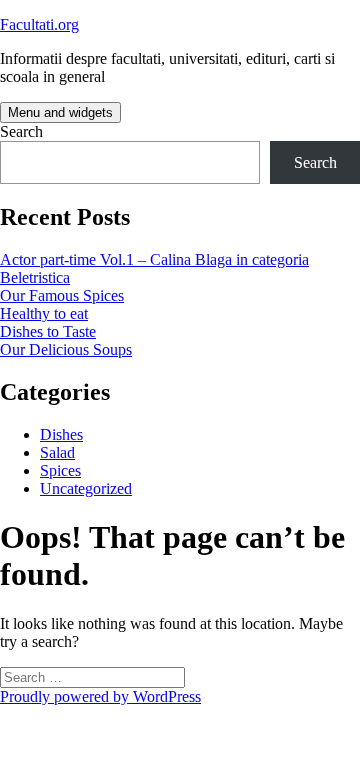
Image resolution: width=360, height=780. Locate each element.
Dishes (61, 434)
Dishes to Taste (48, 331)
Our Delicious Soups (66, 349)
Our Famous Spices (62, 295)
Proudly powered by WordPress (100, 696)
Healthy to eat (44, 313)
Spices (60, 470)
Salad (57, 452)
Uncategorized (86, 488)
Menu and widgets (60, 112)
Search (21, 131)
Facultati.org (39, 24)
